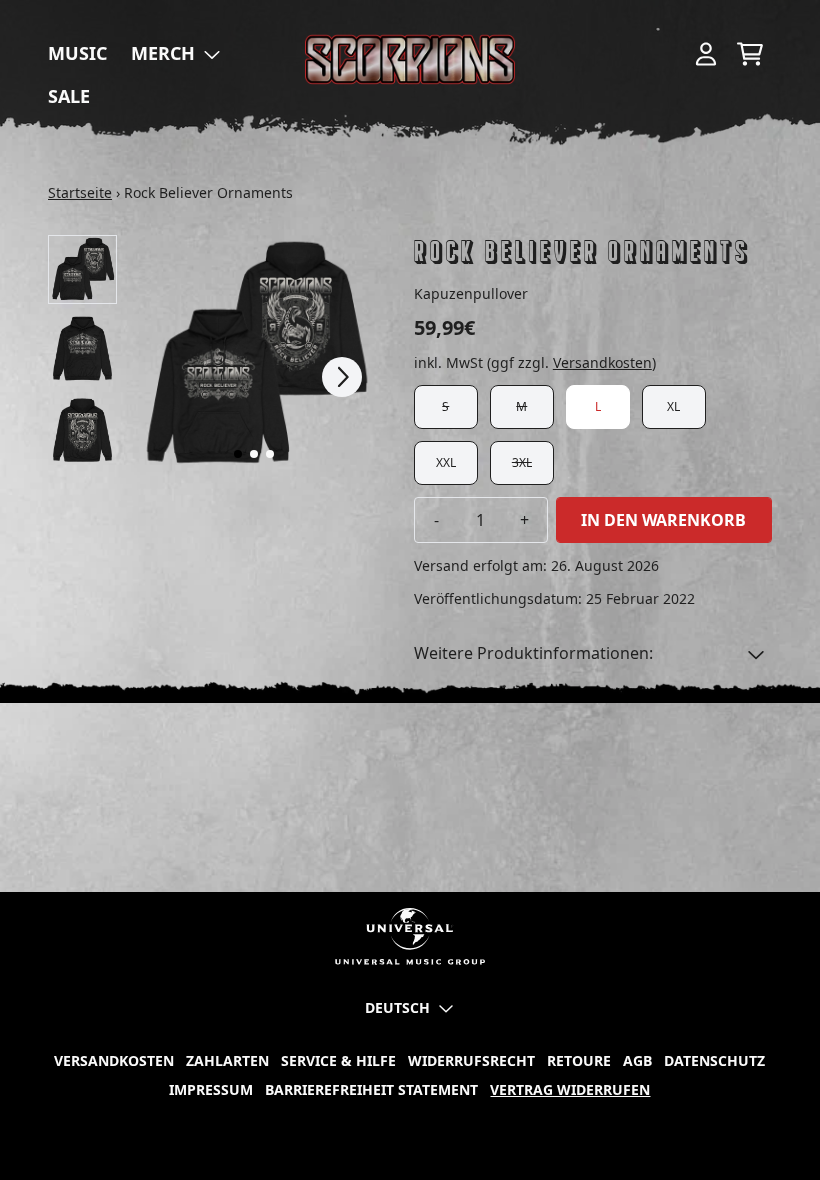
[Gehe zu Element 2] (254, 454)
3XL (522, 462)
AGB (637, 1060)
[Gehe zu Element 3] (270, 454)
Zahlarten (227, 1060)
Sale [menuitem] (69, 96)
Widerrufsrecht (471, 1060)
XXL (446, 462)
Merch (163, 53)
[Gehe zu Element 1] (238, 454)
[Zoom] (254, 354)
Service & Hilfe (338, 1060)
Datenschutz (714, 1060)
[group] (82, 269)
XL (673, 406)
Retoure (579, 1060)
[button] (593, 653)
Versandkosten (602, 362)
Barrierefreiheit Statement (371, 1089)
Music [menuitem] (77, 53)
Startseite (80, 192)
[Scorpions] (410, 59)
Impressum (211, 1089)
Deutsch (397, 1007)
